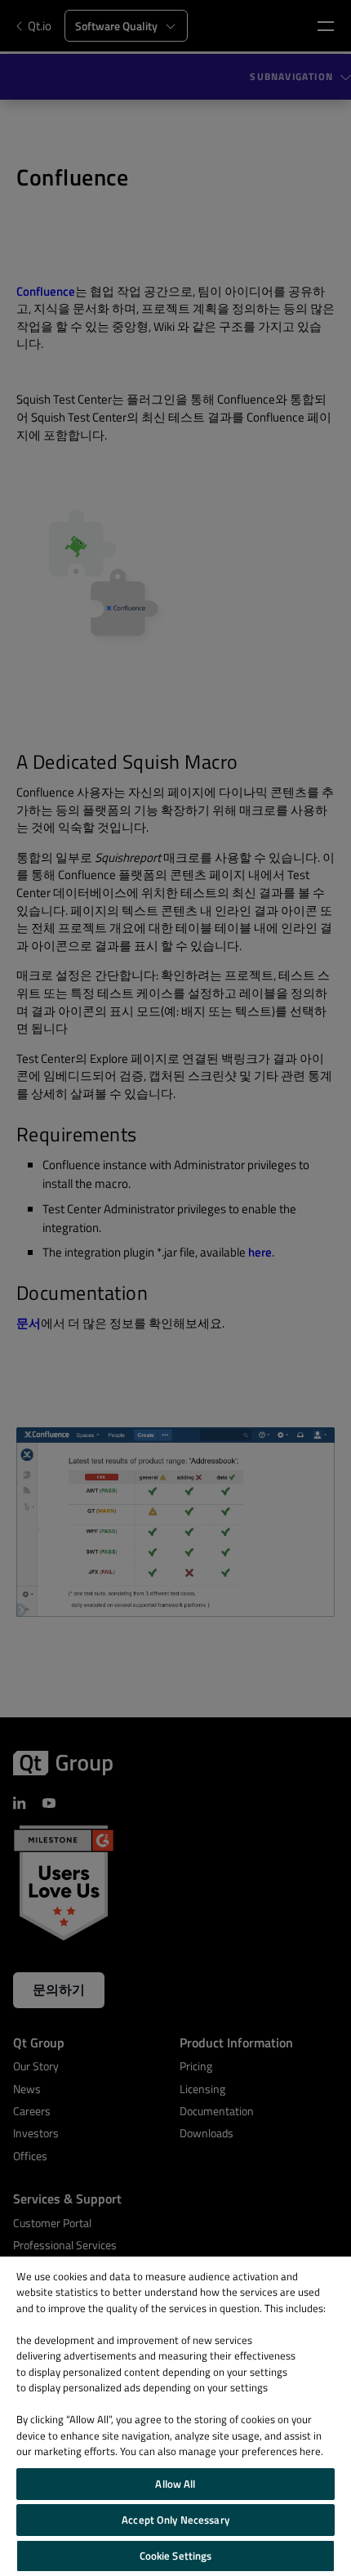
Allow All (175, 2484)
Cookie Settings (176, 2556)
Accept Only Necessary (175, 2520)
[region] (175, 2416)
